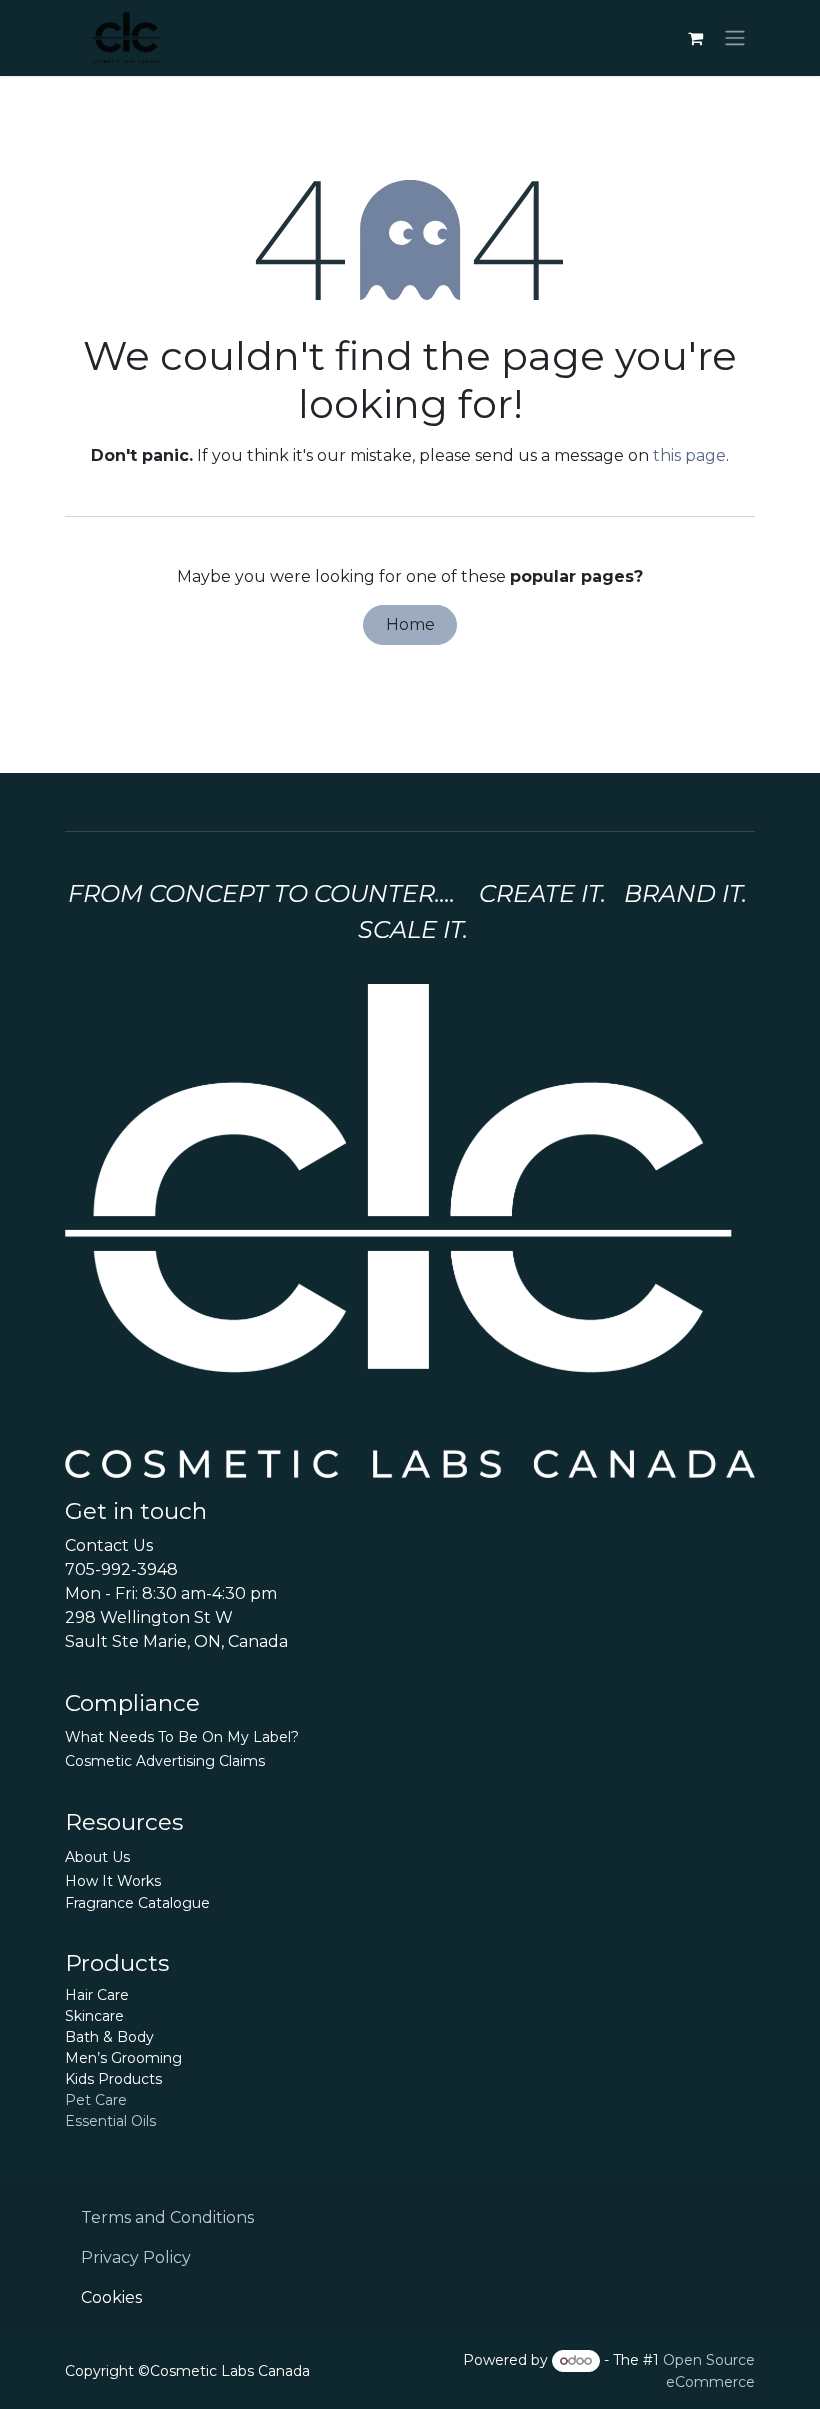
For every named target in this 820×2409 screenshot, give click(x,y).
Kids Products (113, 2079)
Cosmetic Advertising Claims (165, 1761)
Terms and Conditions (167, 2217)
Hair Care (97, 1995)
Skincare (94, 2016)
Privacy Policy (136, 2257)
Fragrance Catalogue (137, 1903)
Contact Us (109, 1545)
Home (410, 624)
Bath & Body (109, 2037)
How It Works (113, 1881)
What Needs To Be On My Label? (182, 1737)
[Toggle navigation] (735, 38)
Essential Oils (110, 2121)
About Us (97, 1857)
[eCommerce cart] (695, 38)
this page (689, 455)
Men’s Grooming (123, 2058)
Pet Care (96, 2100)
